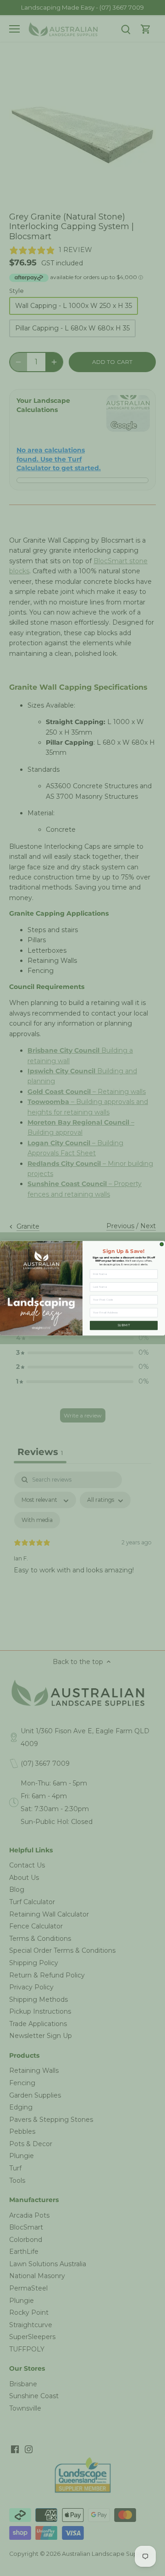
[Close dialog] (162, 1244)
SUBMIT (124, 1325)
